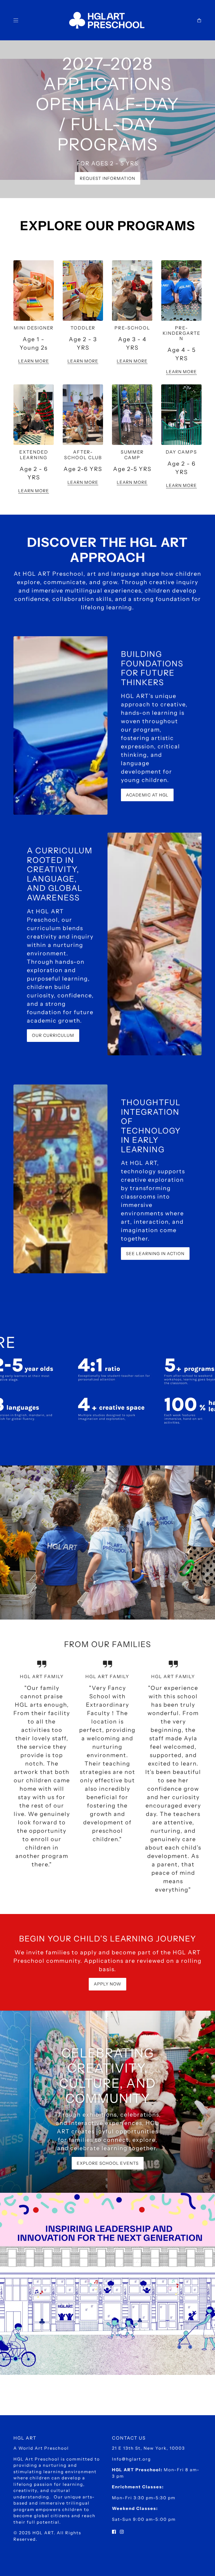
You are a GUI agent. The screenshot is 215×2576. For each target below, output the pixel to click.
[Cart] (199, 20)
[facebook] (114, 2531)
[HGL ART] (108, 20)
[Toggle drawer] (16, 20)
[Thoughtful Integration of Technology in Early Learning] (60, 1179)
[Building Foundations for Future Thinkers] (60, 725)
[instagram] (122, 2531)
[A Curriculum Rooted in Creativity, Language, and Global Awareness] (155, 944)
